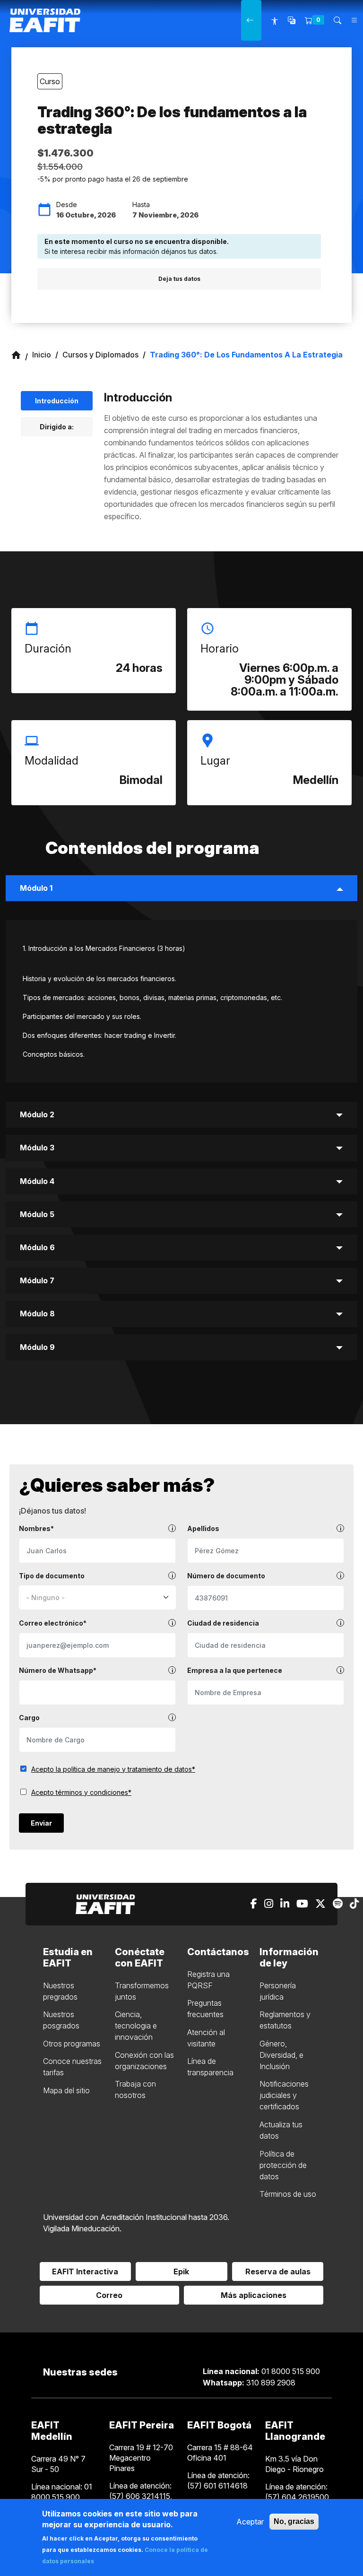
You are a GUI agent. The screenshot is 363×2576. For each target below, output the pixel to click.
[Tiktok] (354, 1904)
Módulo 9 (37, 1347)
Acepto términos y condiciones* (81, 1792)
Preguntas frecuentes (205, 2009)
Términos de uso (288, 2194)
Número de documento (226, 1576)
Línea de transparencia (210, 2067)
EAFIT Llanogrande (295, 2431)
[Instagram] (269, 1904)
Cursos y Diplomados (100, 355)
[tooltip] (172, 1528)
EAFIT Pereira (142, 2425)
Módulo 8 (37, 1314)
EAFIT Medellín (52, 2431)
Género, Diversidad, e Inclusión (281, 2055)
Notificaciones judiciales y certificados (284, 2095)
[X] (320, 1904)
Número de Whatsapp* (58, 1670)
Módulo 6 (37, 1247)
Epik (181, 2271)
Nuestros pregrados (60, 1991)
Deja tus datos (179, 279)
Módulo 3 (37, 1148)
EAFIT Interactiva (85, 2271)
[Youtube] (302, 1904)
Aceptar (250, 2522)
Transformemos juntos (142, 1991)
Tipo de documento (52, 1576)
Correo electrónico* (53, 1623)
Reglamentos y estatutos (285, 2020)
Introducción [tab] (57, 401)
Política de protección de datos (283, 2165)
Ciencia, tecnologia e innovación (136, 2026)
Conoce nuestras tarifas (72, 2067)
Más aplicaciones (254, 2295)
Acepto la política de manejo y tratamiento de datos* (113, 1769)
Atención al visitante (206, 2038)
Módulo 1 (36, 888)
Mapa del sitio (66, 2090)
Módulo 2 (37, 1114)
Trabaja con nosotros (135, 2089)
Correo (109, 2295)
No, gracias (294, 2521)
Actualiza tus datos (281, 2130)
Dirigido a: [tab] (57, 427)
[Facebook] (254, 1904)
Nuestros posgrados (61, 2020)
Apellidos (203, 1528)
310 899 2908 (249, 2383)
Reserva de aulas (278, 2271)
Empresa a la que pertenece (235, 1670)
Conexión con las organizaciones (144, 2061)
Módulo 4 (37, 1181)
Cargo (29, 1718)
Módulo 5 (37, 1214)
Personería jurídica (278, 1991)
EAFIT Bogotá (219, 2425)
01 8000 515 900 (261, 2371)
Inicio (42, 355)
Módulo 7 (37, 1280)
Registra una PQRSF (208, 1980)
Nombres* (36, 1528)
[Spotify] (338, 1904)
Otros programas (72, 2044)
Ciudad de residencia (223, 1623)
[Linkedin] (285, 1904)
